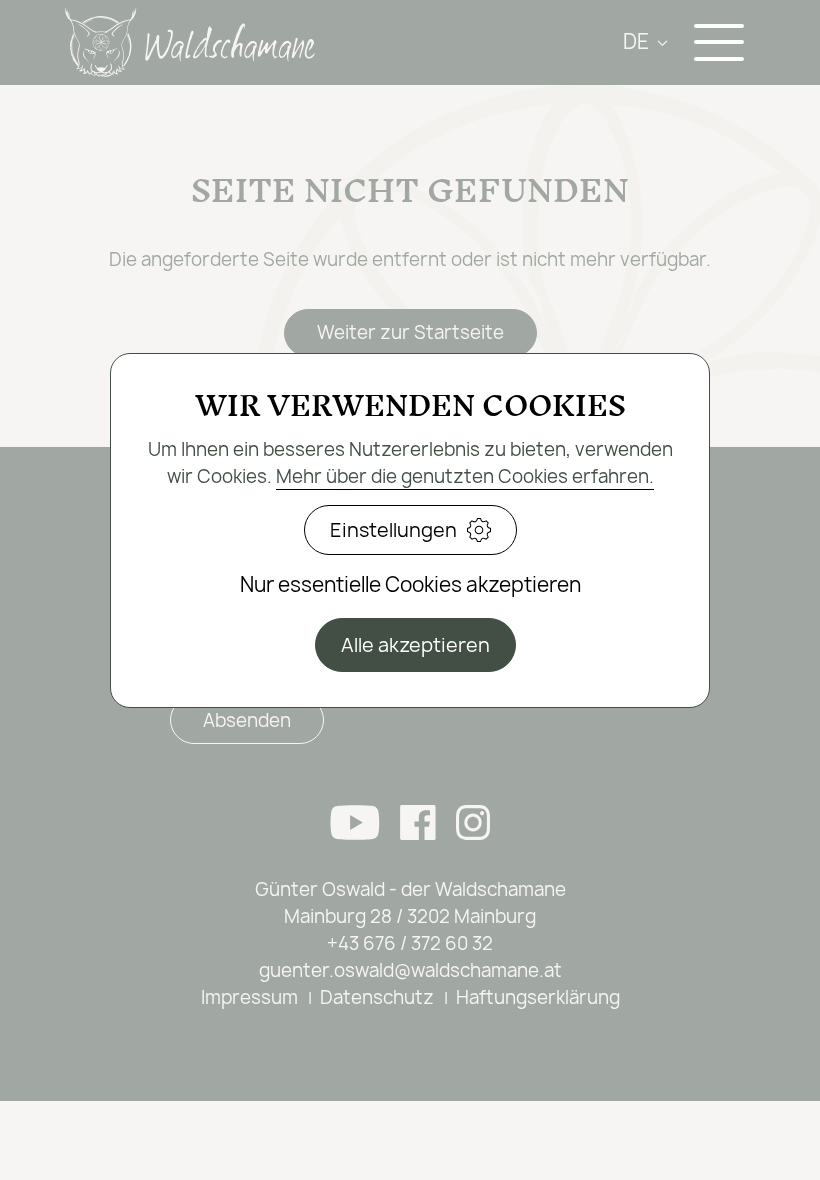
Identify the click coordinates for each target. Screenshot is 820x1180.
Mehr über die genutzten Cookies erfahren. (465, 476)
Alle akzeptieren (415, 645)
